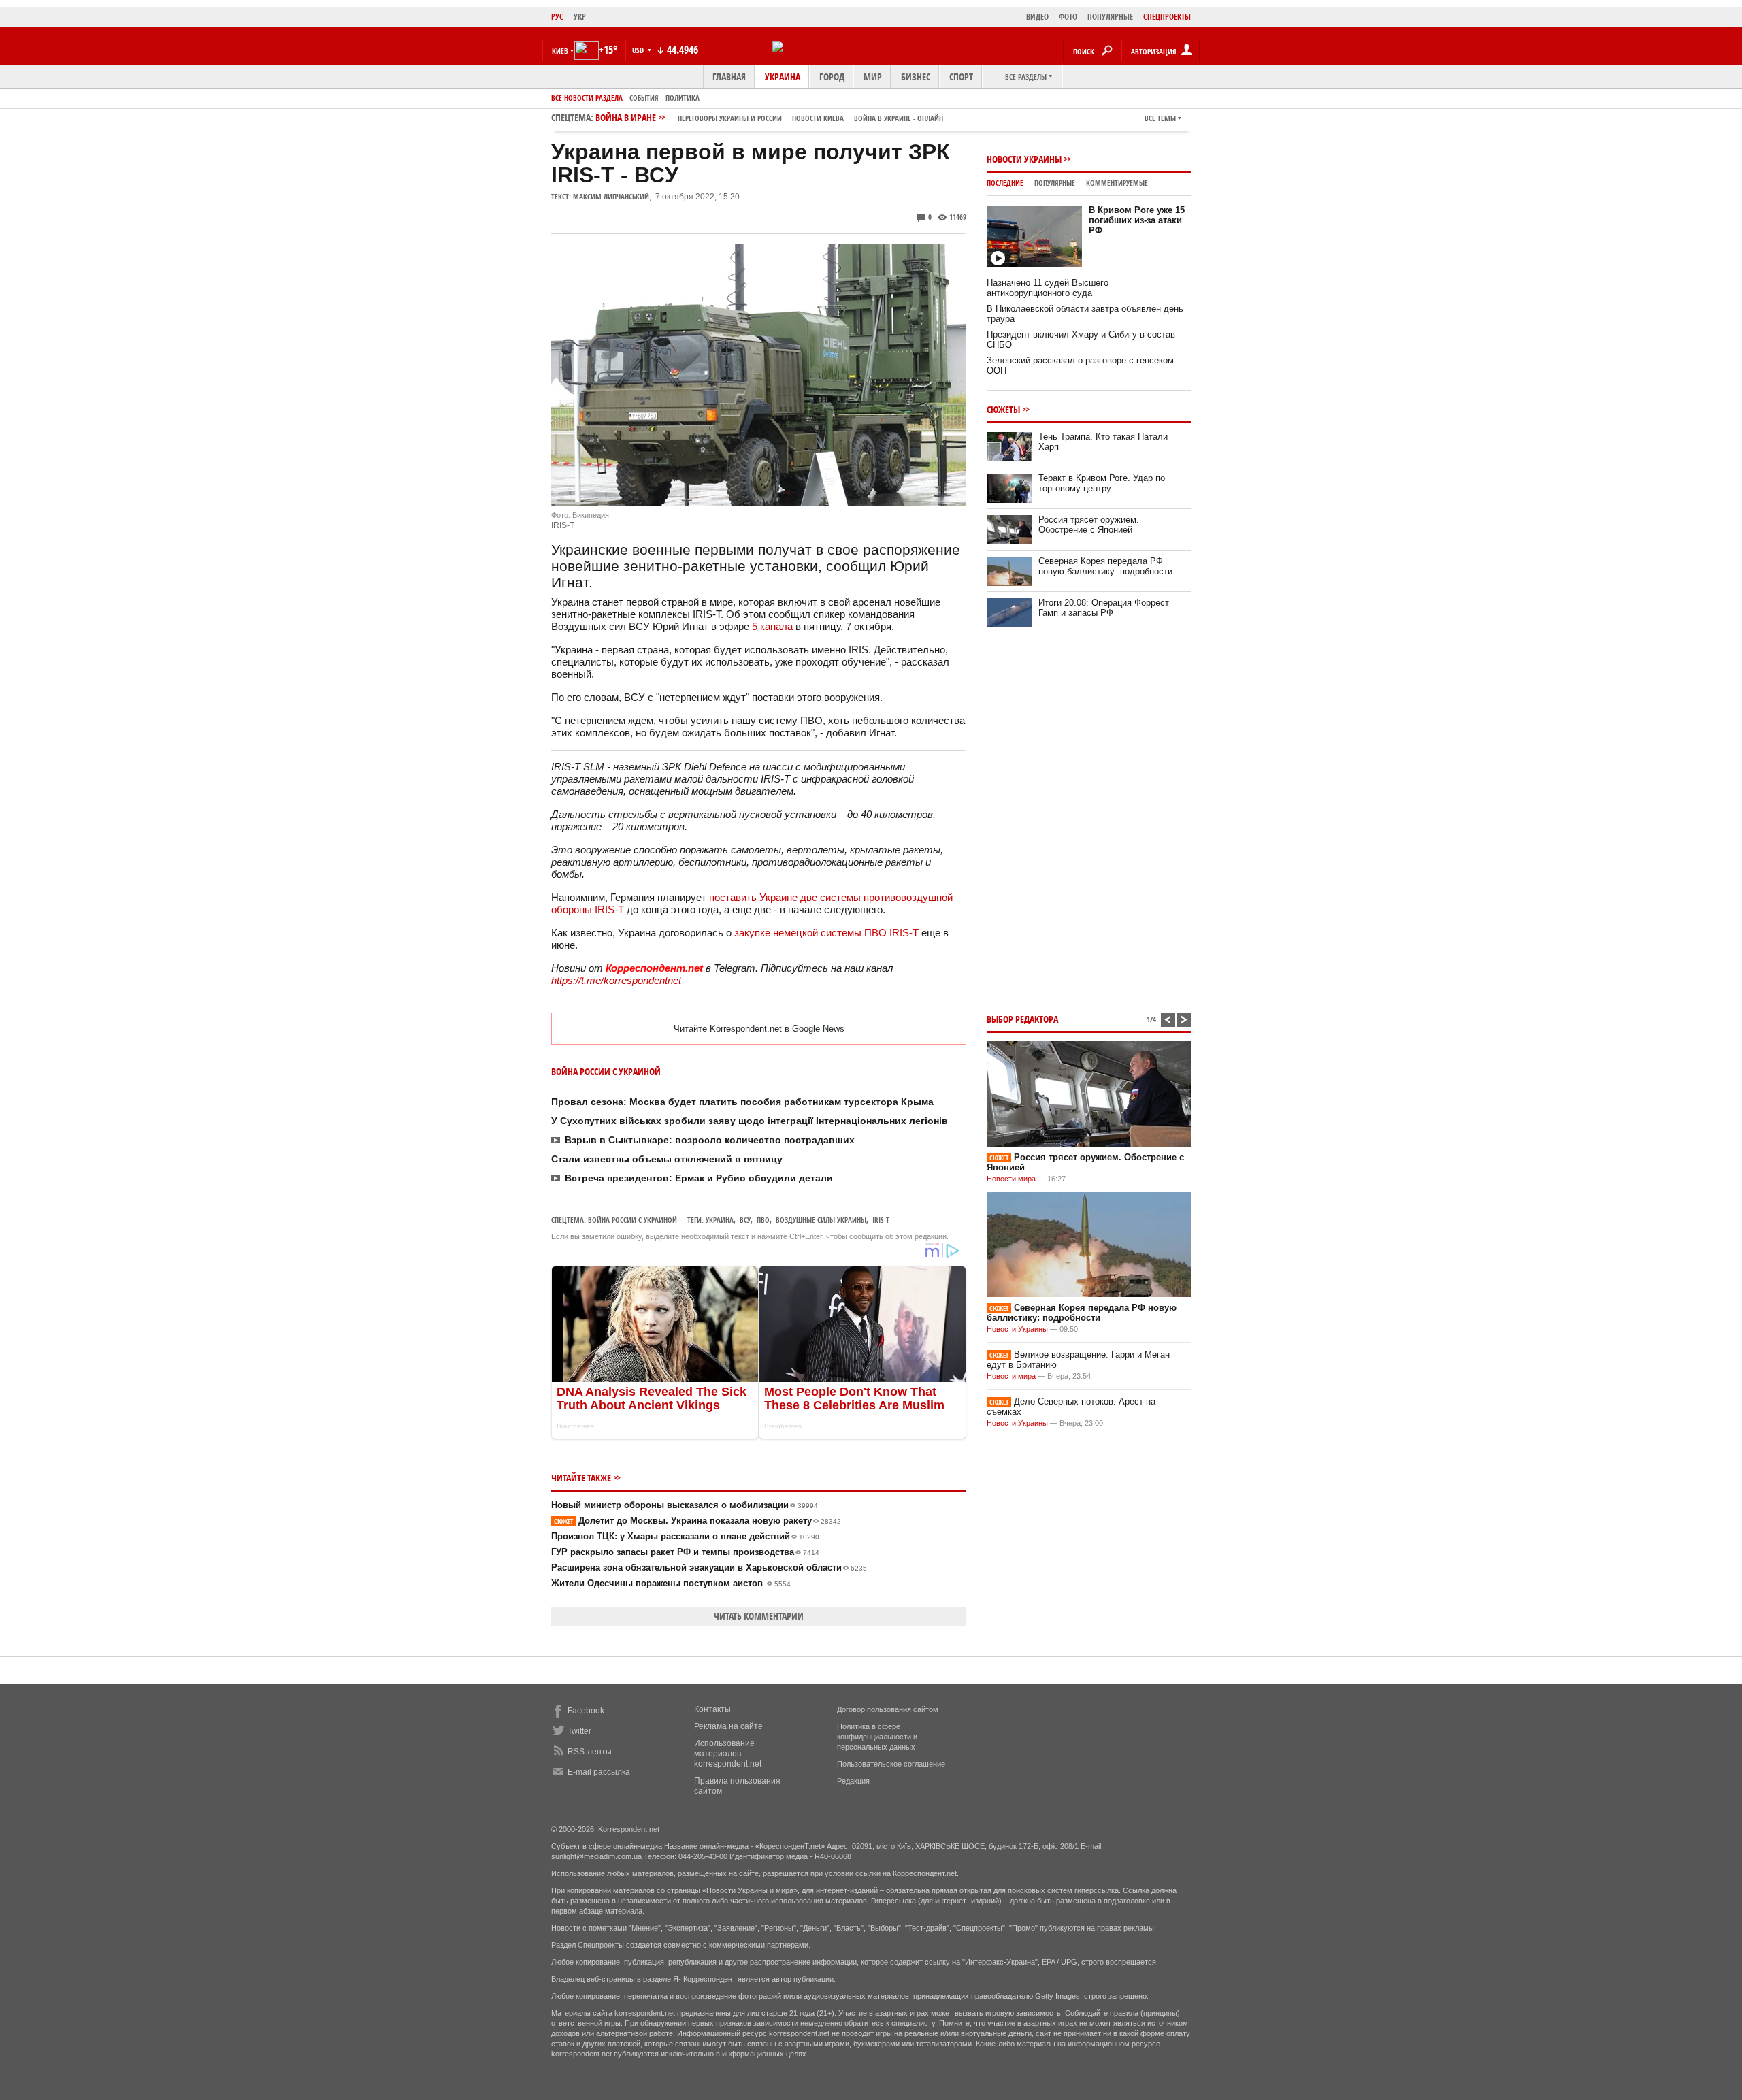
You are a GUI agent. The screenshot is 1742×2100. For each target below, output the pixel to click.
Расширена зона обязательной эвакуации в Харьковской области (709, 1568)
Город (832, 77)
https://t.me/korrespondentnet (616, 980)
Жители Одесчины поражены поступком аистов (671, 1583)
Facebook (586, 1711)
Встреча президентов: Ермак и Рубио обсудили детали (699, 1178)
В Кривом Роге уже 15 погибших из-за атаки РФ (1137, 220)
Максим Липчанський (611, 196)
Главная (729, 77)
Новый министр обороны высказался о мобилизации (685, 1505)
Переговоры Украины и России (730, 118)
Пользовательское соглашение (891, 1764)
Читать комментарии (759, 1616)
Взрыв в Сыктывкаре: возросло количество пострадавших (710, 1140)
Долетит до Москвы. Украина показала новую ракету (697, 1521)
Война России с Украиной (632, 1220)
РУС (557, 17)
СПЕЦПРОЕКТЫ (1167, 17)
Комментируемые (1117, 183)
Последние (1005, 183)
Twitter (579, 1731)
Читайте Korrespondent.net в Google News (759, 1029)
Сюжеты (1003, 409)
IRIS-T (881, 1220)
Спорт (961, 77)
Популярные (1055, 183)
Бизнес (916, 77)
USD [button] (639, 50)
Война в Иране (769, 117)
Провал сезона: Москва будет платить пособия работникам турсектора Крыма (742, 1102)
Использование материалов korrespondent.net (728, 1754)
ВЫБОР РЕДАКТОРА (1022, 1019)
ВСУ (745, 1220)
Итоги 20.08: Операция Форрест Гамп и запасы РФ (1104, 608)
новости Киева (818, 118)
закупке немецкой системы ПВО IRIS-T (826, 933)
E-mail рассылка (599, 1772)
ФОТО (1068, 17)
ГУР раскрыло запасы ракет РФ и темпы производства (685, 1552)
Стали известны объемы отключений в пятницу (667, 1159)
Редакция (853, 1781)
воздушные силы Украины (821, 1220)
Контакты (712, 1709)
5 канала (772, 626)
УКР (580, 17)
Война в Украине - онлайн (899, 118)
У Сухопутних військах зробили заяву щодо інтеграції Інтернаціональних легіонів (750, 1121)
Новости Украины (1024, 159)
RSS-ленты (590, 1752)
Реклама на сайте (728, 1726)
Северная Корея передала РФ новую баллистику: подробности (1105, 566)
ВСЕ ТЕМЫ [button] (1160, 118)
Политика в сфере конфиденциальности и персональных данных (877, 1737)
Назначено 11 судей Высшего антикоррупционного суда (1048, 288)
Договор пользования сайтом (888, 1709)
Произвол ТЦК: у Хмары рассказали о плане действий (685, 1536)
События (644, 98)
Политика (683, 98)
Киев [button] (560, 51)
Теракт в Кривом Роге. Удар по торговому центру (1102, 483)
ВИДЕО (1037, 17)
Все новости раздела (587, 98)
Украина (783, 77)
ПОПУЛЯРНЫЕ (1110, 17)
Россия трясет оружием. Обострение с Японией (1089, 525)
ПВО (763, 1220)
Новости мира (1011, 1179)
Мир (873, 77)
